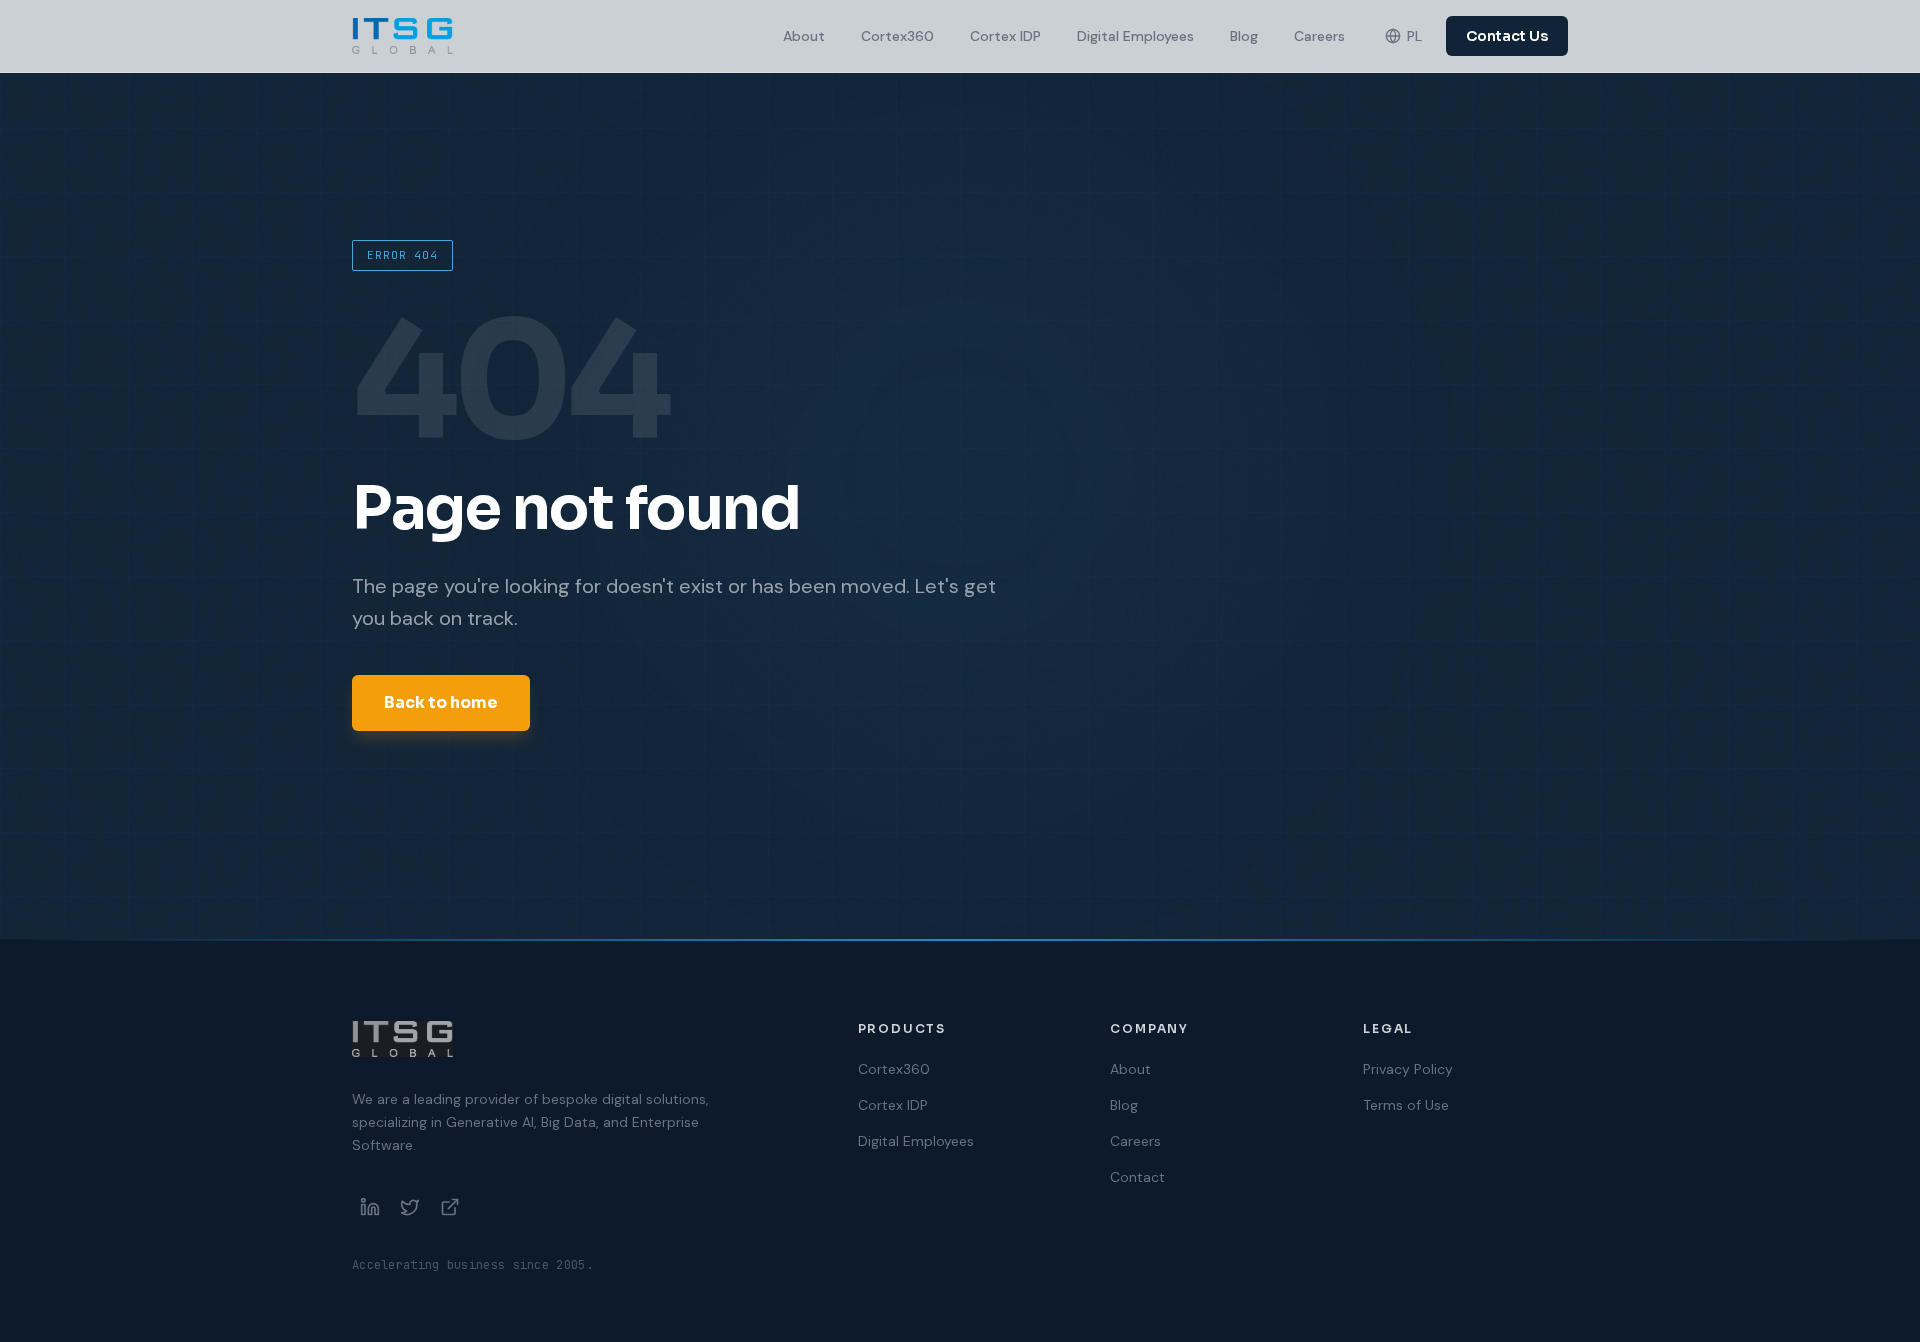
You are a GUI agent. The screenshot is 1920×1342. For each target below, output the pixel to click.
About (804, 36)
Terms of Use (1406, 1105)
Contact (1137, 1177)
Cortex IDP (1005, 36)
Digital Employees (1135, 36)
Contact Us (1507, 36)
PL (1414, 36)
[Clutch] (450, 1207)
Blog (1244, 36)
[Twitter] (410, 1207)
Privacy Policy (1408, 1069)
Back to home (441, 702)
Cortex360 (897, 36)
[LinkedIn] (370, 1207)
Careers (1319, 36)
